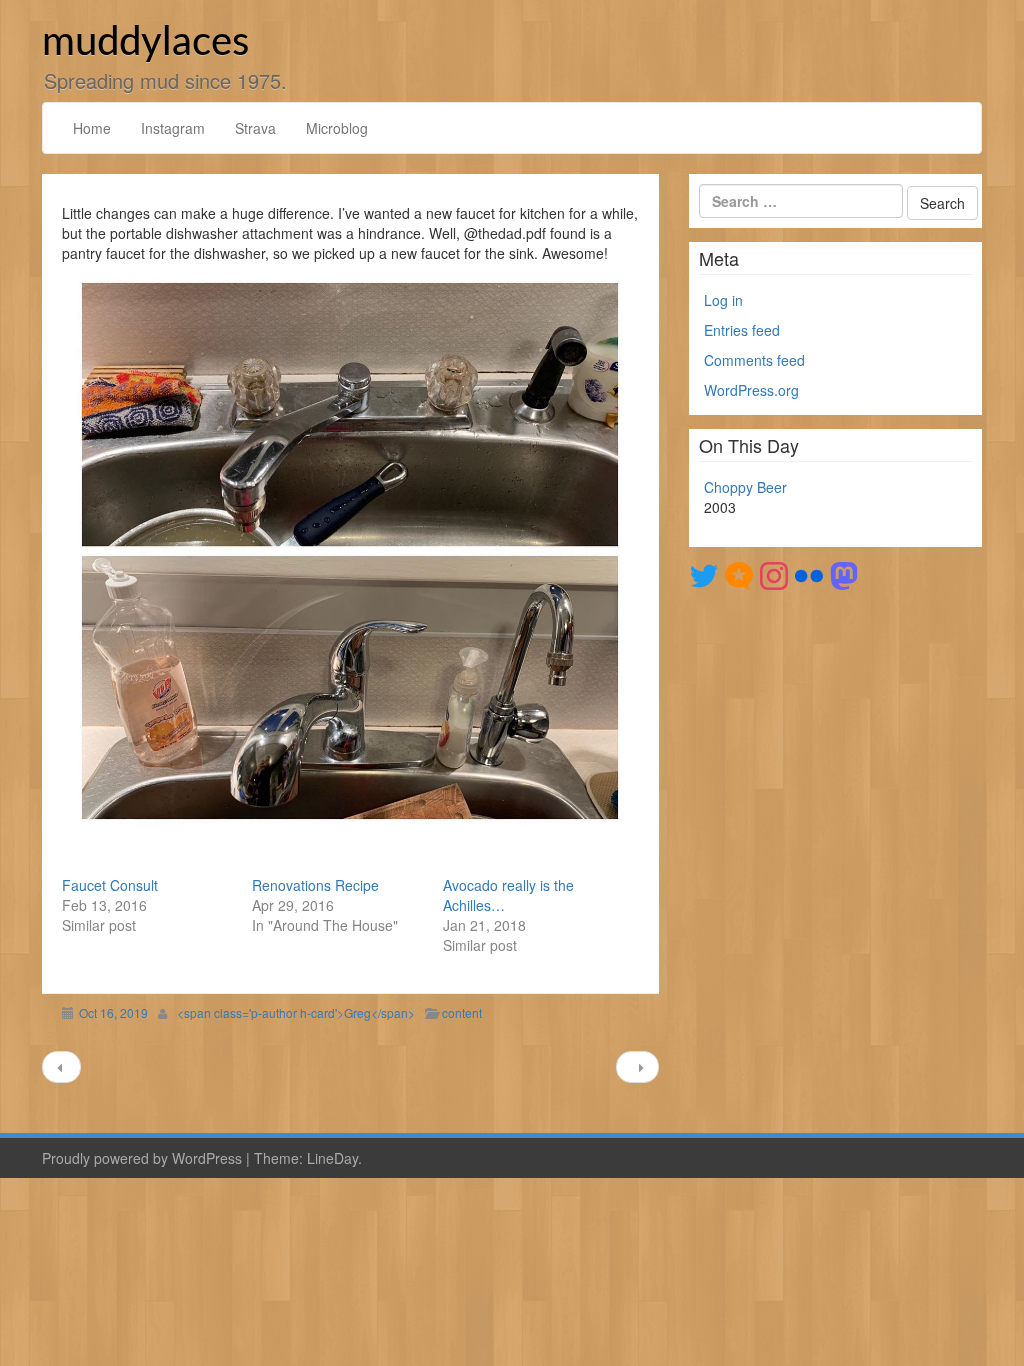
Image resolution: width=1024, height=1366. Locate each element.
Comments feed (754, 360)
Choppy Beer (745, 487)
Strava (255, 128)
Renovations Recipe (315, 885)
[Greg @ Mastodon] (844, 574)
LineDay (332, 1158)
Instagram (173, 128)
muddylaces (145, 43)
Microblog (337, 128)
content (462, 1012)
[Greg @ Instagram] (774, 574)
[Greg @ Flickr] (809, 574)
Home (92, 128)
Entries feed (742, 330)
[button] (350, 551)
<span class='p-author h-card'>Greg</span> (296, 1012)
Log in (723, 300)
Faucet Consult (110, 885)
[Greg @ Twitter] (704, 574)
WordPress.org (751, 390)
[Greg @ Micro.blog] (739, 574)
